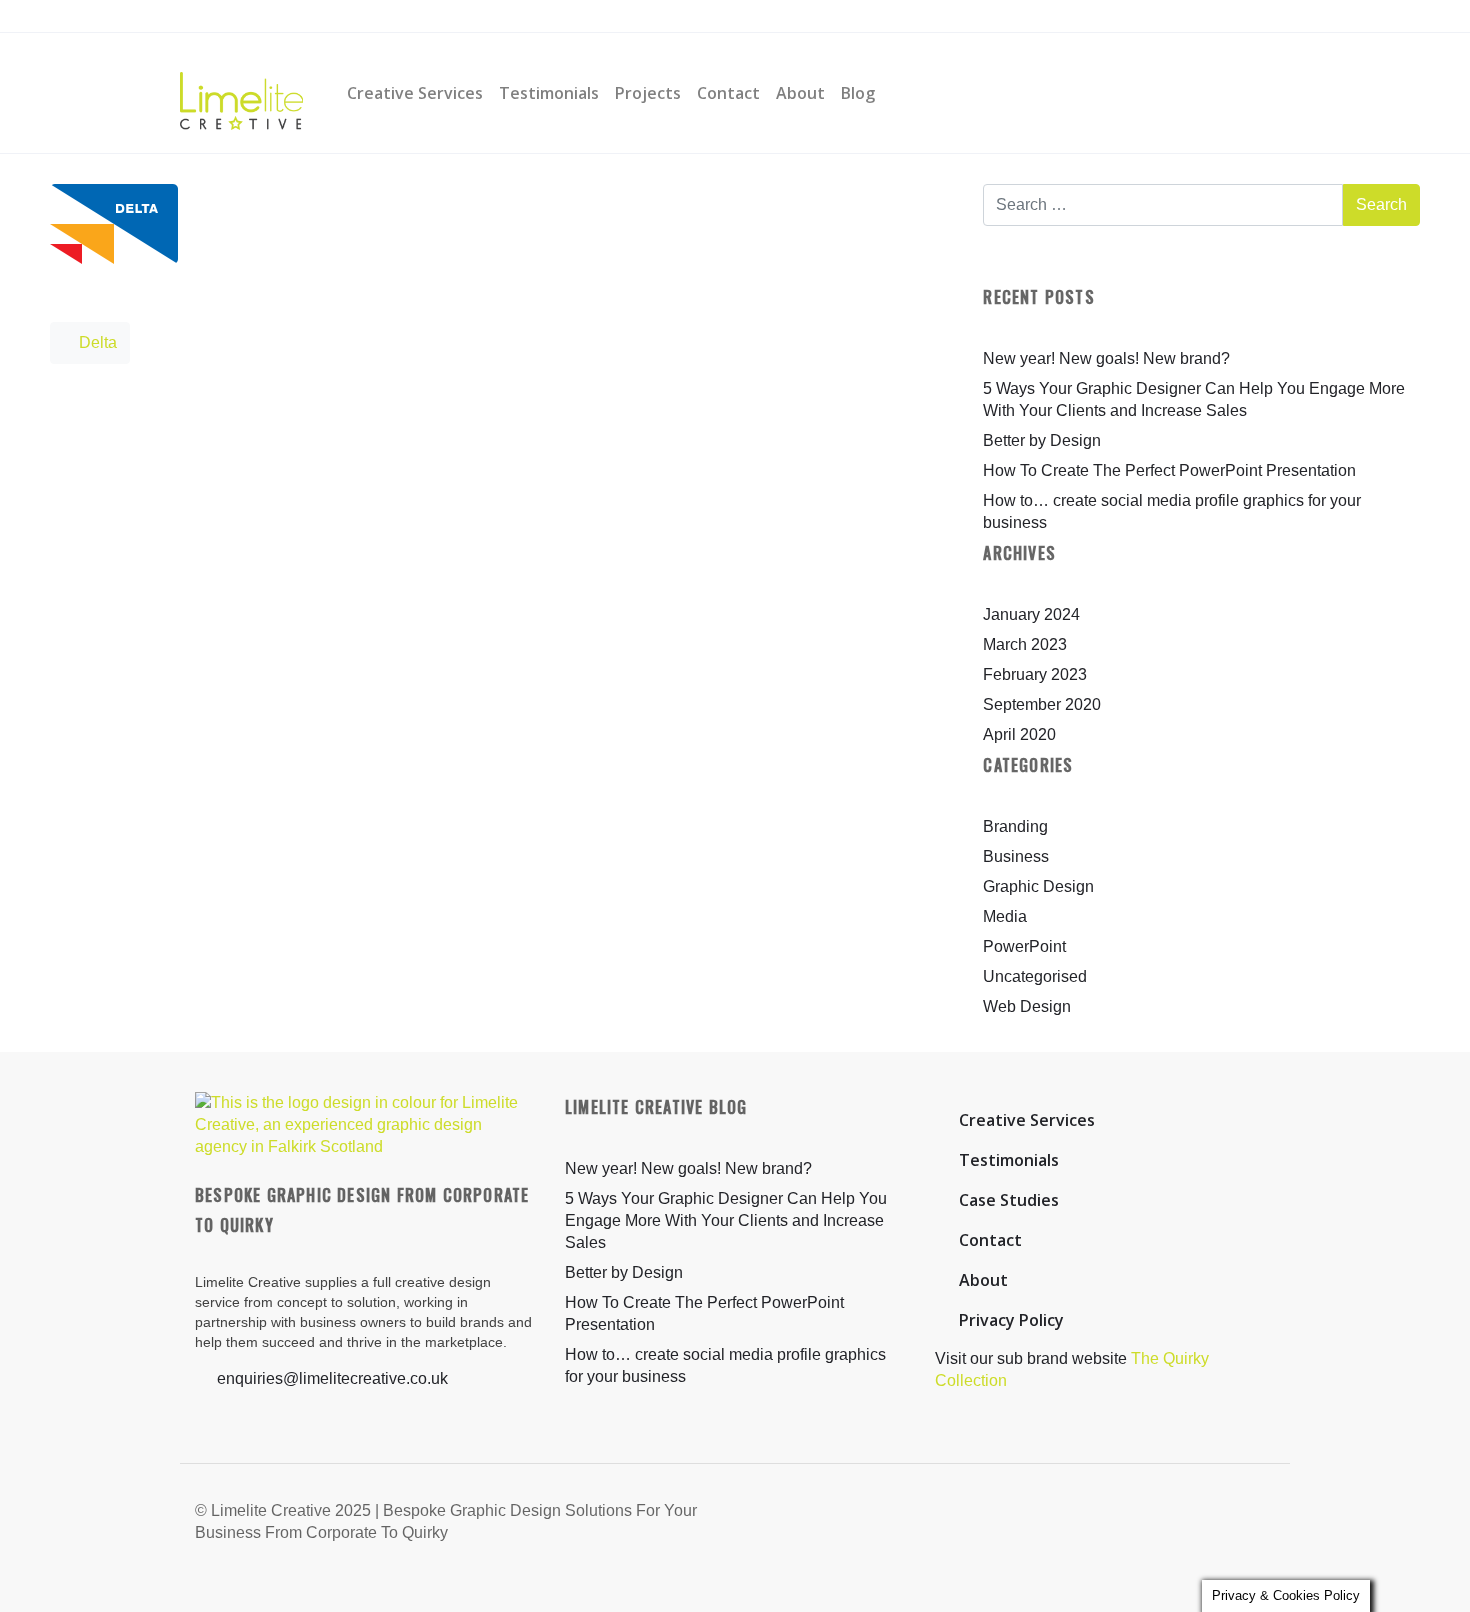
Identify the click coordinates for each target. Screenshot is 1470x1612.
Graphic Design (1038, 886)
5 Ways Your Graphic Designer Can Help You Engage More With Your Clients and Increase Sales (726, 1220)
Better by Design (1042, 440)
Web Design (1027, 1006)
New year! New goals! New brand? (1106, 358)
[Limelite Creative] (241, 93)
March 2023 (1025, 644)
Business (1016, 856)
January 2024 (1031, 614)
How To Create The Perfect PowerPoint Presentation (1169, 470)
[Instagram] (475, 17)
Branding (1015, 826)
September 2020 (1042, 704)
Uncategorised (1035, 976)
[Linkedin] (513, 17)
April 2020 (1019, 734)
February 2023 (1035, 674)
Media (1005, 916)
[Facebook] (438, 17)
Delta (96, 342)
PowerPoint (1024, 946)
